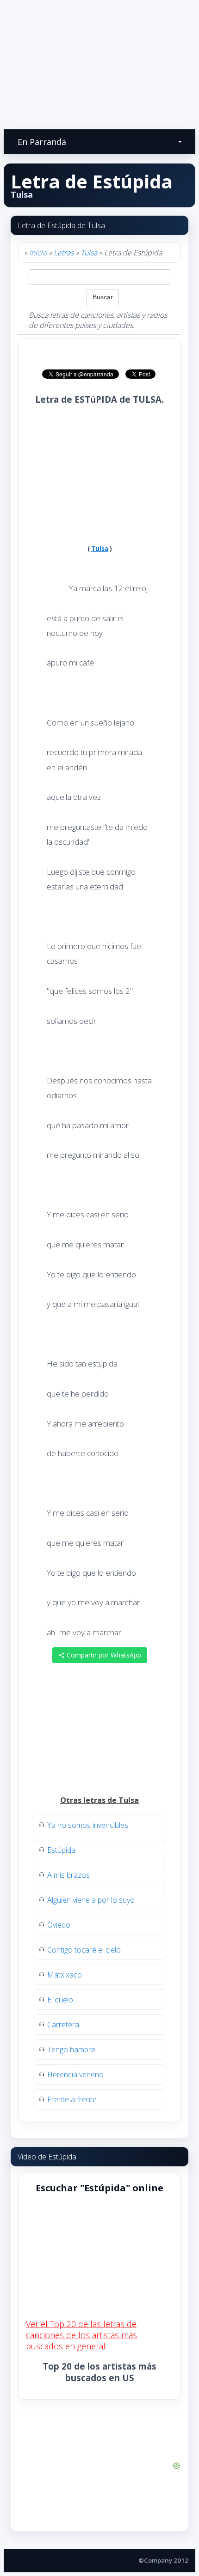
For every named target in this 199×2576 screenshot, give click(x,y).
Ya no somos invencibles (88, 1825)
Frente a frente (72, 2099)
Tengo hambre (71, 2050)
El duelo (60, 2000)
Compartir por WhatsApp (103, 1655)
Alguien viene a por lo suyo (91, 1900)
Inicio (38, 253)
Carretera (63, 2025)
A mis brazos (68, 1875)
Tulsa (89, 253)
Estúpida (61, 1850)
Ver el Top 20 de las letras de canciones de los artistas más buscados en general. (81, 2335)
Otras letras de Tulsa (99, 1800)
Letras (64, 253)
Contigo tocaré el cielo (84, 1950)
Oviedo (59, 1925)
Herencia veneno (75, 2074)
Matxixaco (65, 1975)
